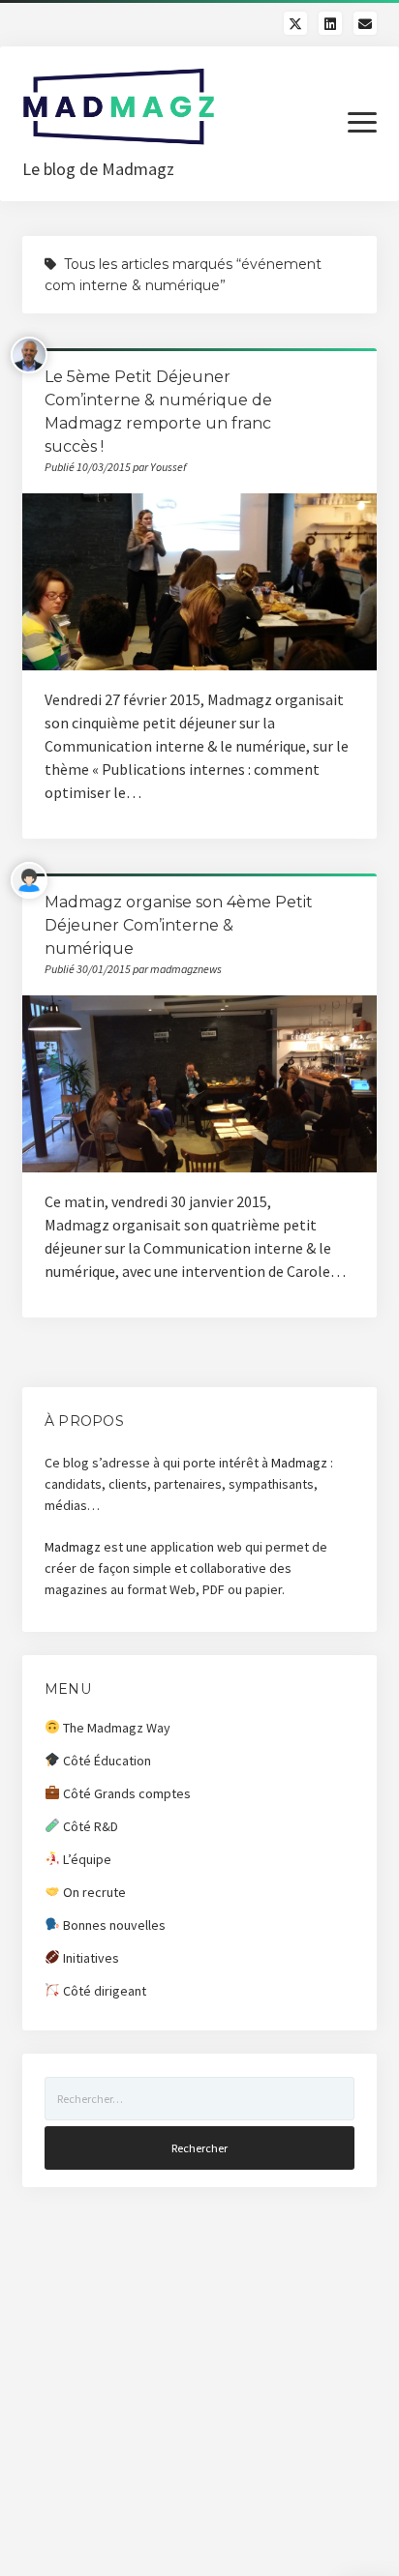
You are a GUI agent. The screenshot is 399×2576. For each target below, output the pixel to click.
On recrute (93, 1892)
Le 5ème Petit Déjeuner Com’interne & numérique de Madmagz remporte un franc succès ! (199, 582)
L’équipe (86, 1859)
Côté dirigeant (103, 1991)
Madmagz (299, 1463)
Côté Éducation (106, 1761)
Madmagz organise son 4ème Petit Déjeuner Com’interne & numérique (179, 925)
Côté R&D (89, 1826)
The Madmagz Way (115, 1728)
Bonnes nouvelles (113, 1925)
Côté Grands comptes (125, 1793)
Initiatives (90, 1958)
